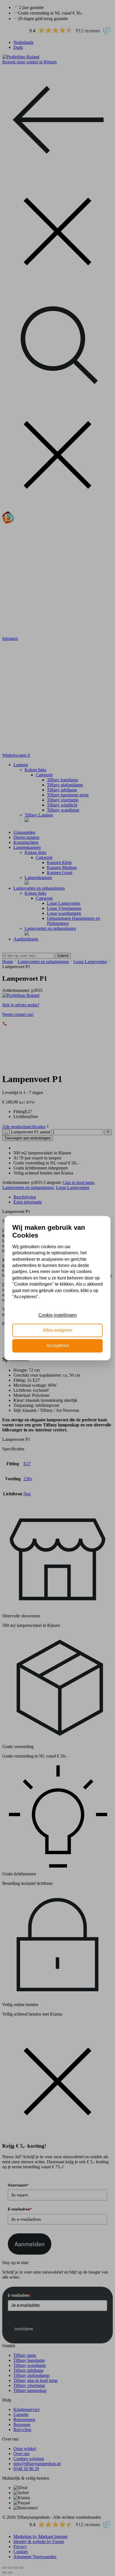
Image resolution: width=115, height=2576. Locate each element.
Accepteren (58, 1346)
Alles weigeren (57, 1330)
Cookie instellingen (58, 1315)
